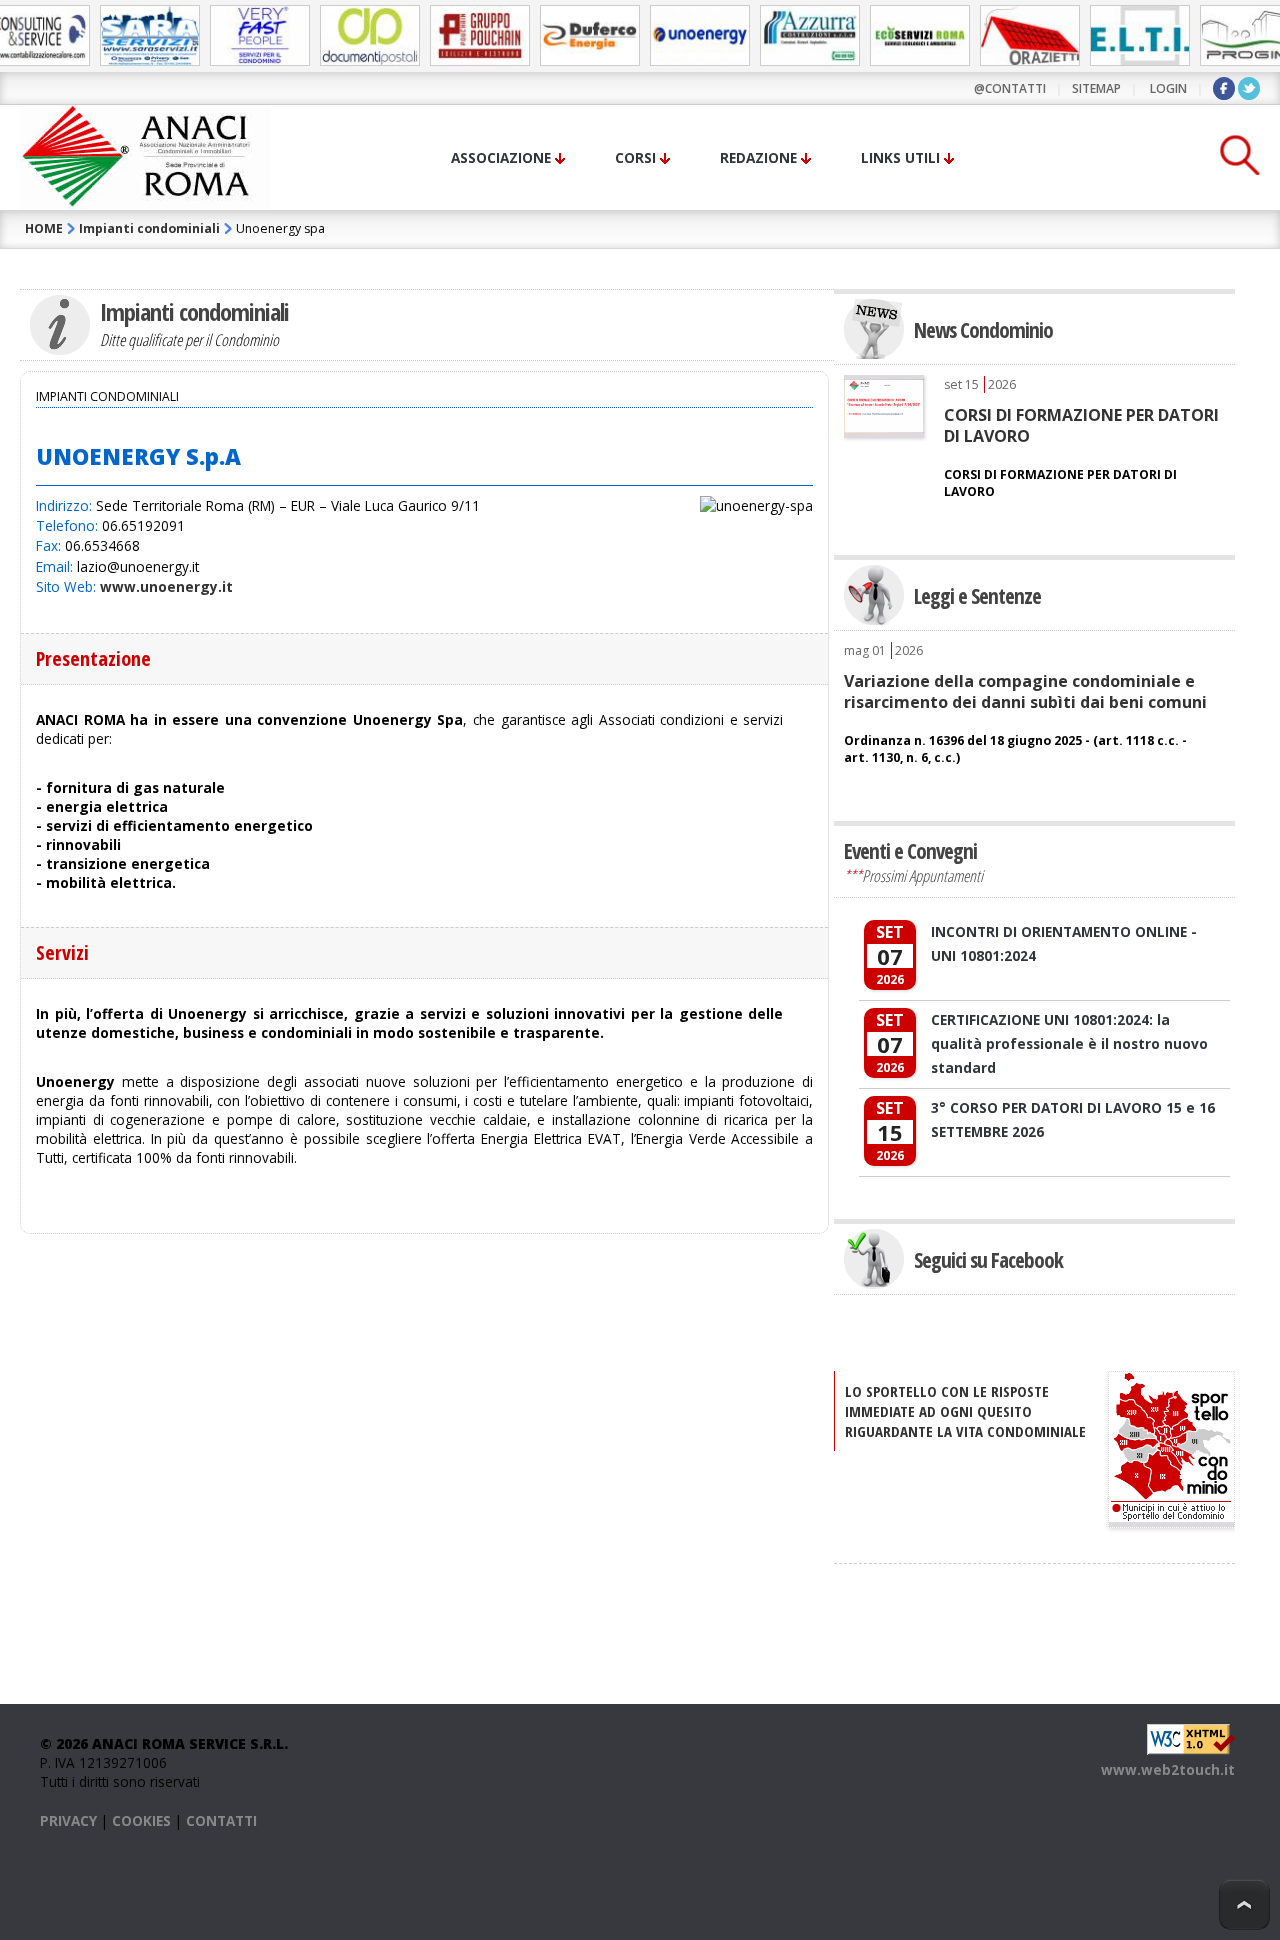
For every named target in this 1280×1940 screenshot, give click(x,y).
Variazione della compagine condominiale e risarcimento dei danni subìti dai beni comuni (1025, 691)
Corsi (635, 157)
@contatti (1010, 88)
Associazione (501, 157)
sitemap (1096, 88)
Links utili (900, 157)
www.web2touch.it (1168, 1769)
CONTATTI (221, 1820)
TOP (1244, 1904)
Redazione (758, 157)
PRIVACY (68, 1820)
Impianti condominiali (149, 228)
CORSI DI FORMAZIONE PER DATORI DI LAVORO (1081, 425)
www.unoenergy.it (166, 586)
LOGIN (1168, 88)
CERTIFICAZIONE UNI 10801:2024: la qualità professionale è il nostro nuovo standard (1069, 1043)
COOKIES (141, 1820)
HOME (44, 228)
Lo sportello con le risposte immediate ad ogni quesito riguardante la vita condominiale (965, 1411)
